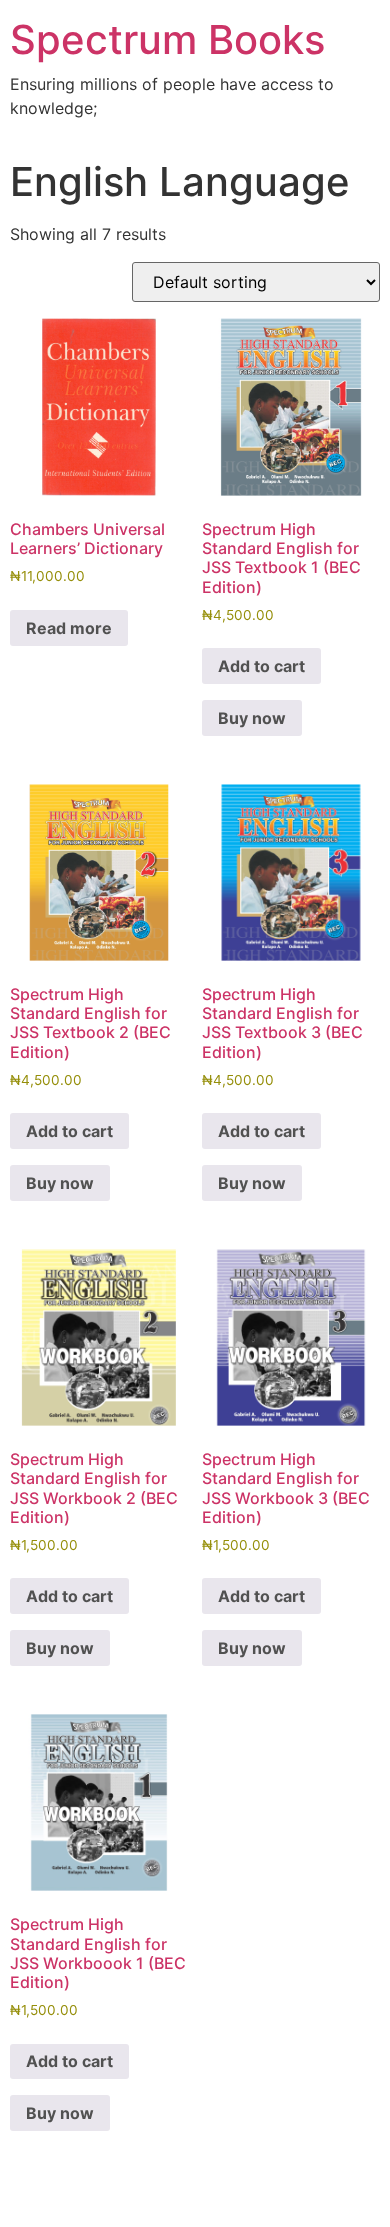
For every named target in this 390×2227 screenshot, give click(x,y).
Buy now (252, 718)
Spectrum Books (167, 39)
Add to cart (261, 666)
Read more (69, 628)
